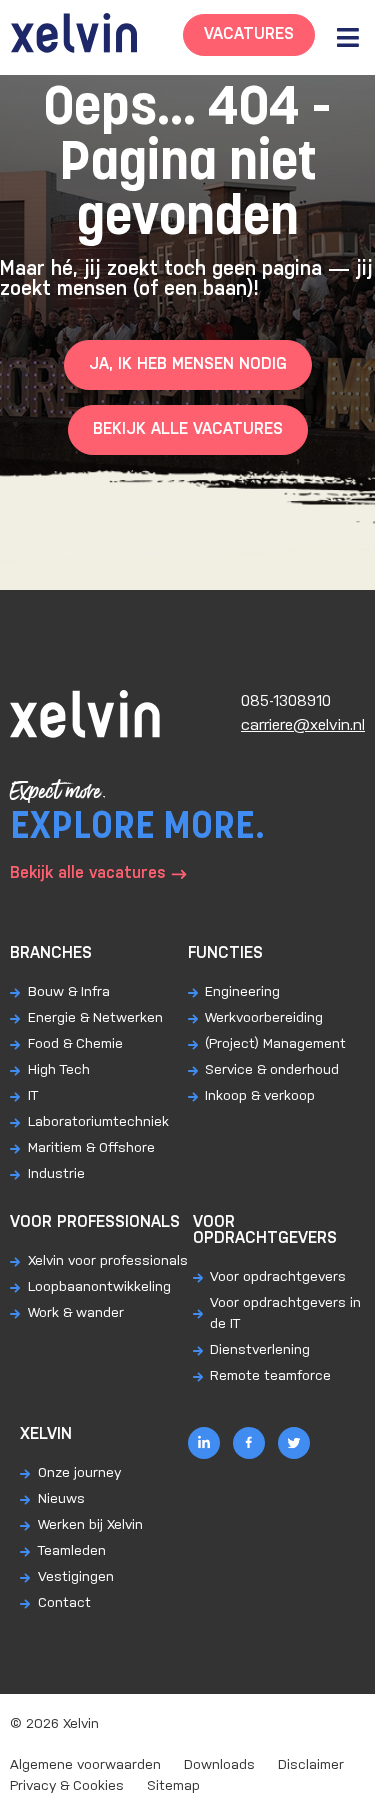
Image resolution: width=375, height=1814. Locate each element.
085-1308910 (286, 701)
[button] (347, 37)
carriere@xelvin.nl (303, 725)
